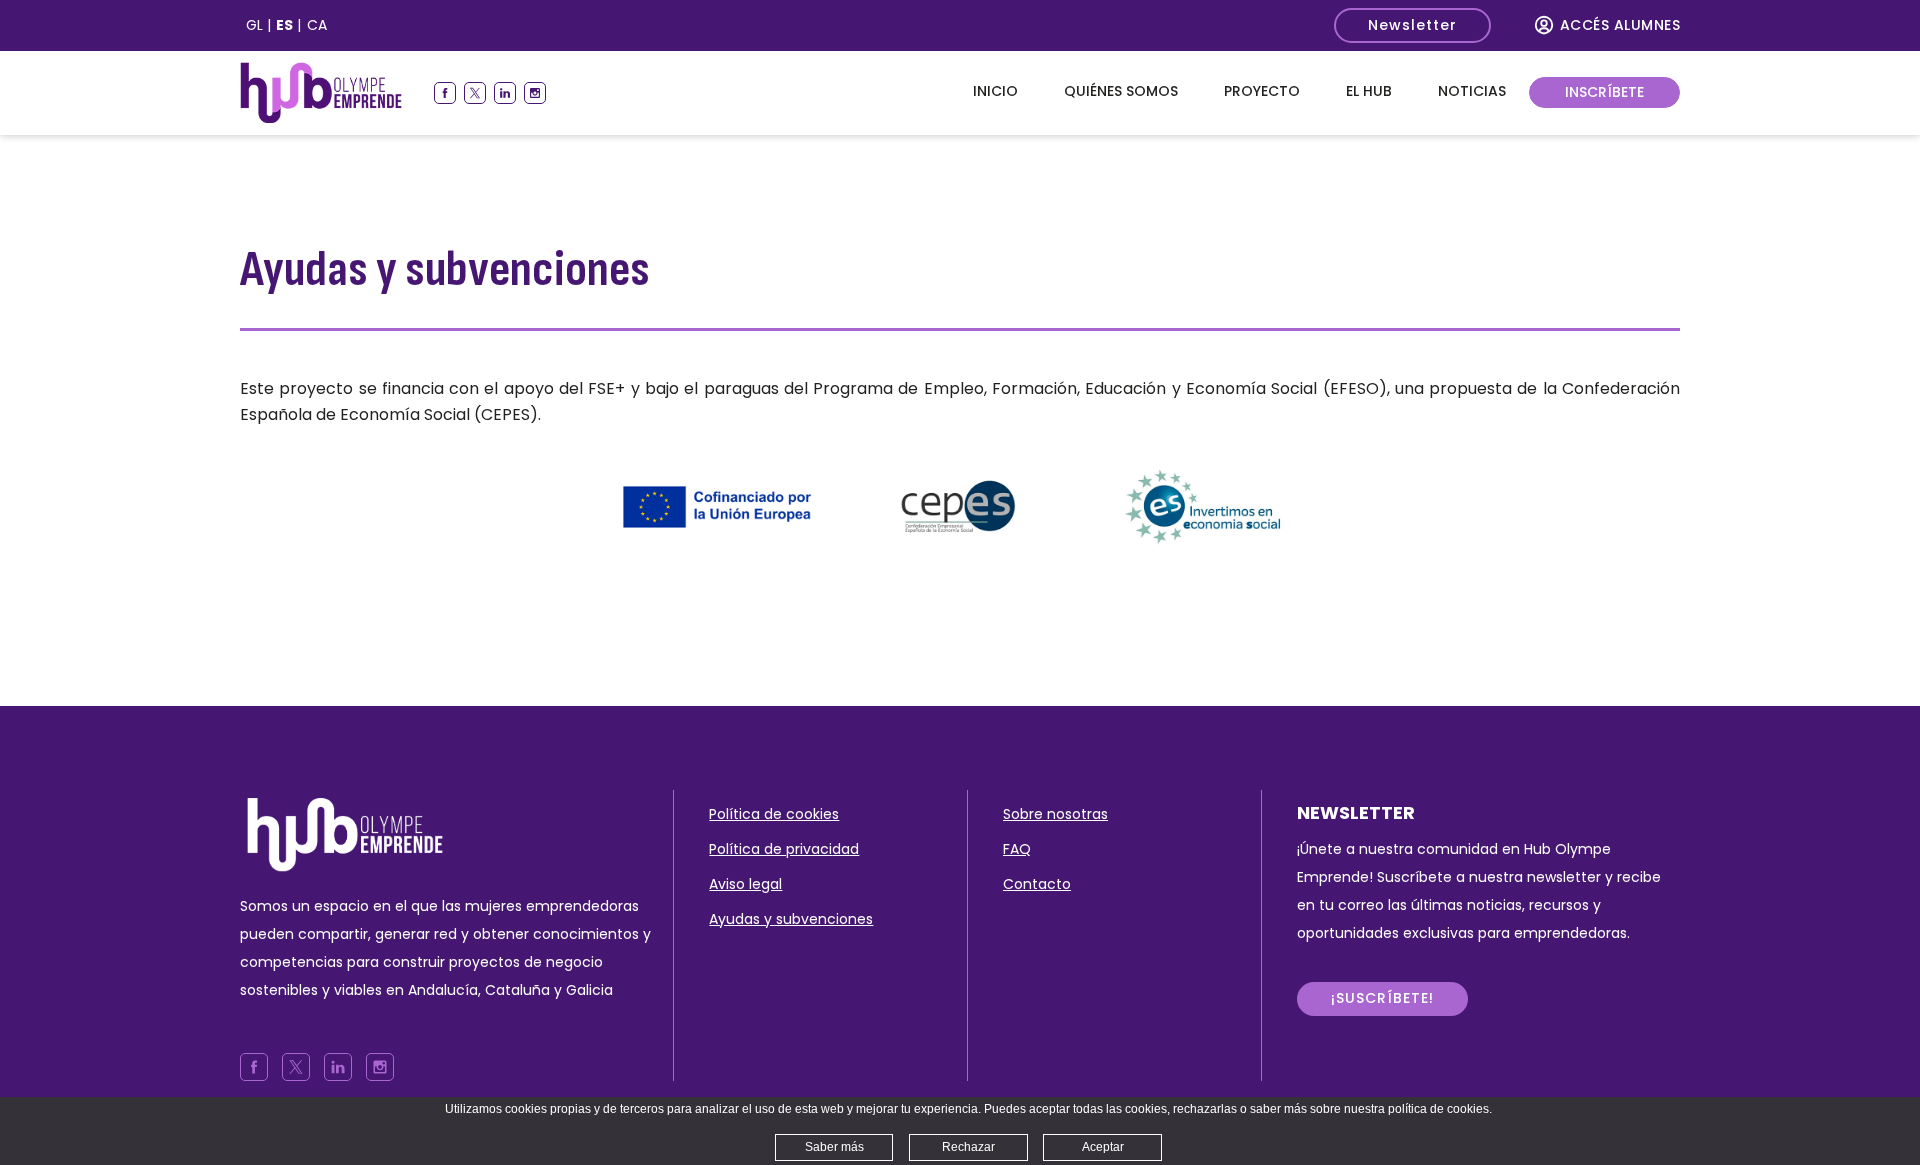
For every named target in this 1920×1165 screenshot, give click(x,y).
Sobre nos (1037, 814)
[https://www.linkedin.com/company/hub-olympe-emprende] (505, 93)
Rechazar (968, 1147)
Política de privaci (770, 849)
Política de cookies (774, 814)
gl (254, 25)
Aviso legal (745, 884)
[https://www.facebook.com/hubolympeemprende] (445, 93)
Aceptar (1103, 1147)
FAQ (1017, 849)
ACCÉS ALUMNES (1620, 25)
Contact (1032, 884)
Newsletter (1412, 25)
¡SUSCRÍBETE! (1382, 998)
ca (317, 25)
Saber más (834, 1147)
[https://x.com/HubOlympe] (475, 93)
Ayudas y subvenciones (791, 919)
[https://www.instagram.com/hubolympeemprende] (535, 93)
